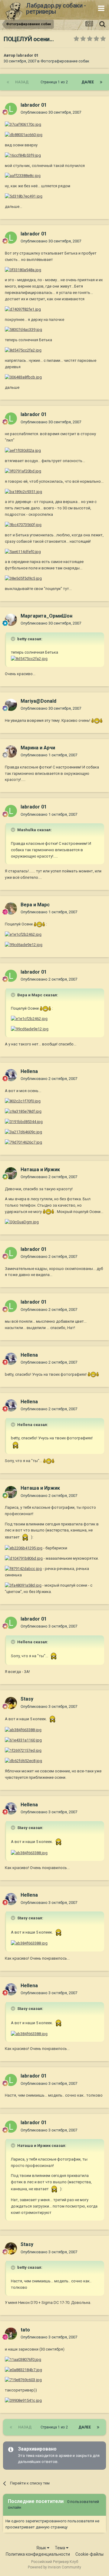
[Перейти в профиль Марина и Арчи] (11, 751)
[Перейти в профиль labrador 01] (11, 109)
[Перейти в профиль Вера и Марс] (11, 908)
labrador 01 (27, 55)
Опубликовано (51, 112)
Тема (60, 2548)
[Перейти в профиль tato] (11, 2334)
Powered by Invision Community (54, 2567)
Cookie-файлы (89, 2554)
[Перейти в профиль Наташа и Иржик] (11, 1173)
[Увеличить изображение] (23, 124)
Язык (42, 2548)
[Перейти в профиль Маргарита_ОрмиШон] (11, 620)
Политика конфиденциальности (38, 2554)
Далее (88, 82)
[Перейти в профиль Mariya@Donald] (11, 705)
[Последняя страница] (101, 82)
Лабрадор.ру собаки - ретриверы (56, 8)
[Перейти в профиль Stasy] (11, 1703)
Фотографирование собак (65, 61)
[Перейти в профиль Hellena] (11, 1075)
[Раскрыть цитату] (14, 639)
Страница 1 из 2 (55, 82)
